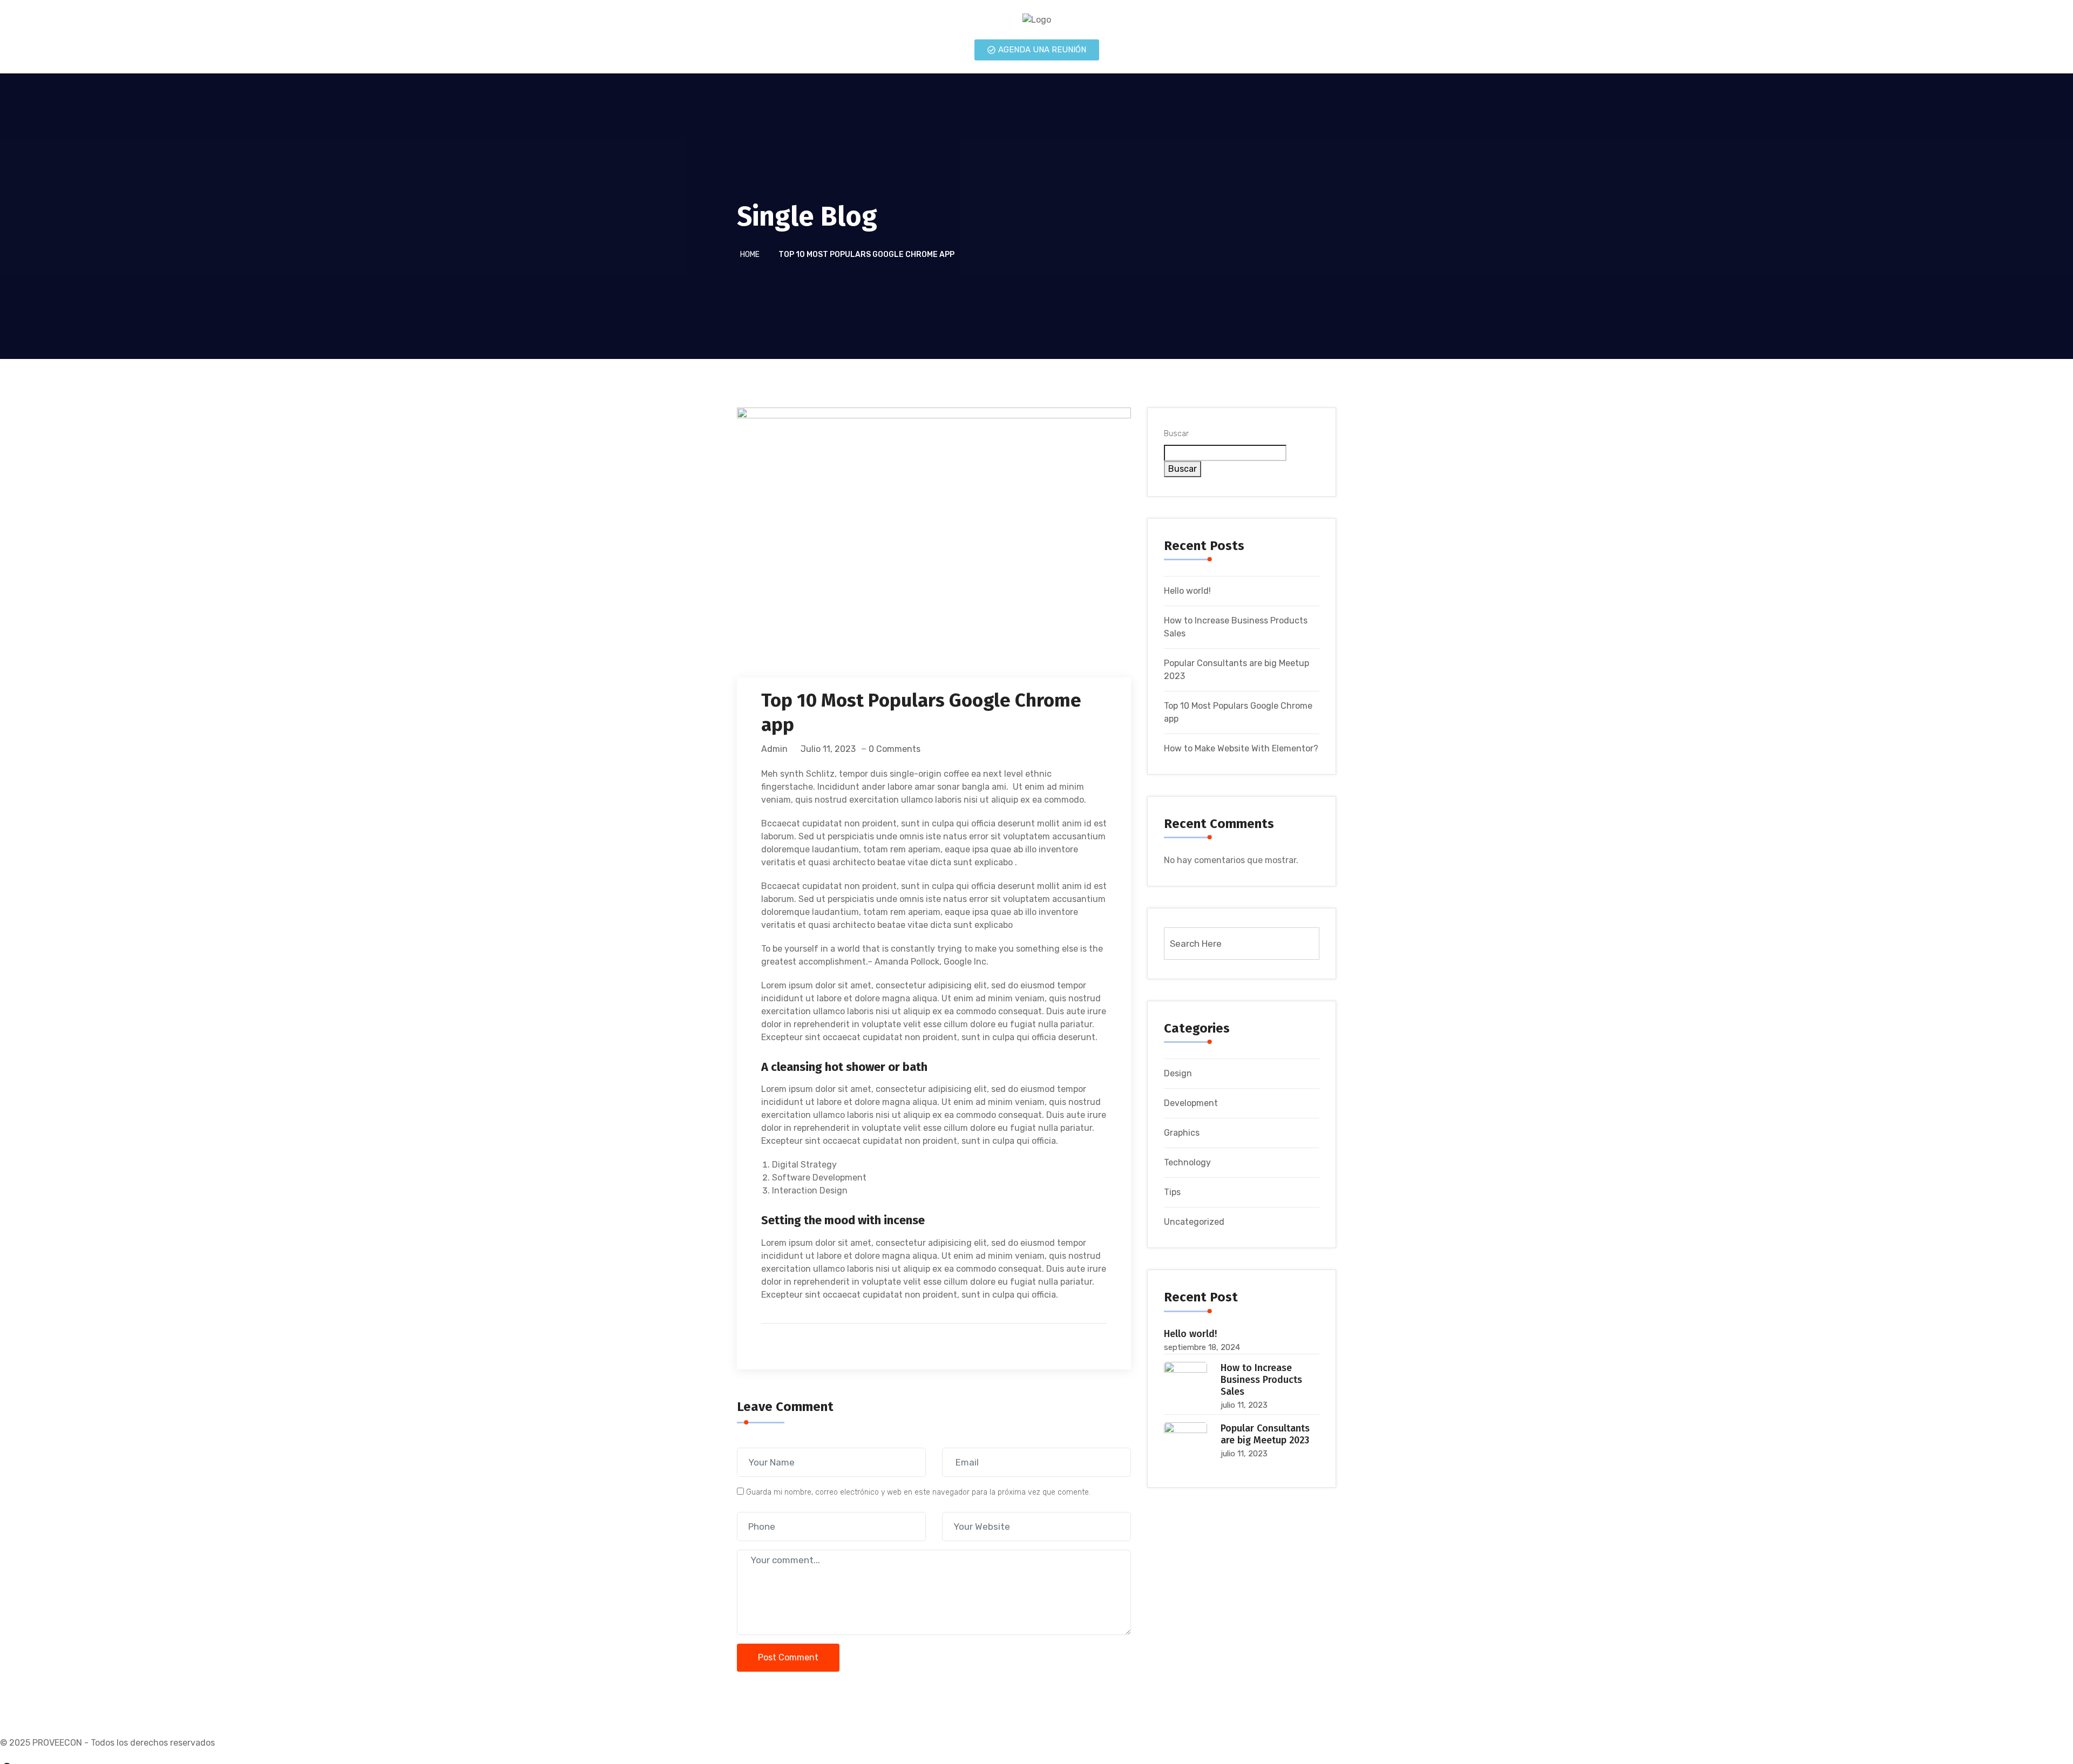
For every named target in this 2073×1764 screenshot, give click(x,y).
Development (1191, 1103)
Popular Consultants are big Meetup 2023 (1265, 1434)
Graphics (1182, 1133)
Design (1178, 1073)
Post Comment (788, 1657)
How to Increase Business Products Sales (1261, 1380)
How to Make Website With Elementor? (1241, 748)
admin (774, 749)
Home (750, 255)
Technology (1187, 1162)
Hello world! (1187, 591)
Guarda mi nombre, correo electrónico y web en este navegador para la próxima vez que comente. (918, 1492)
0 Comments (895, 749)
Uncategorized (1194, 1222)
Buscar (1176, 434)
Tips (1172, 1192)
